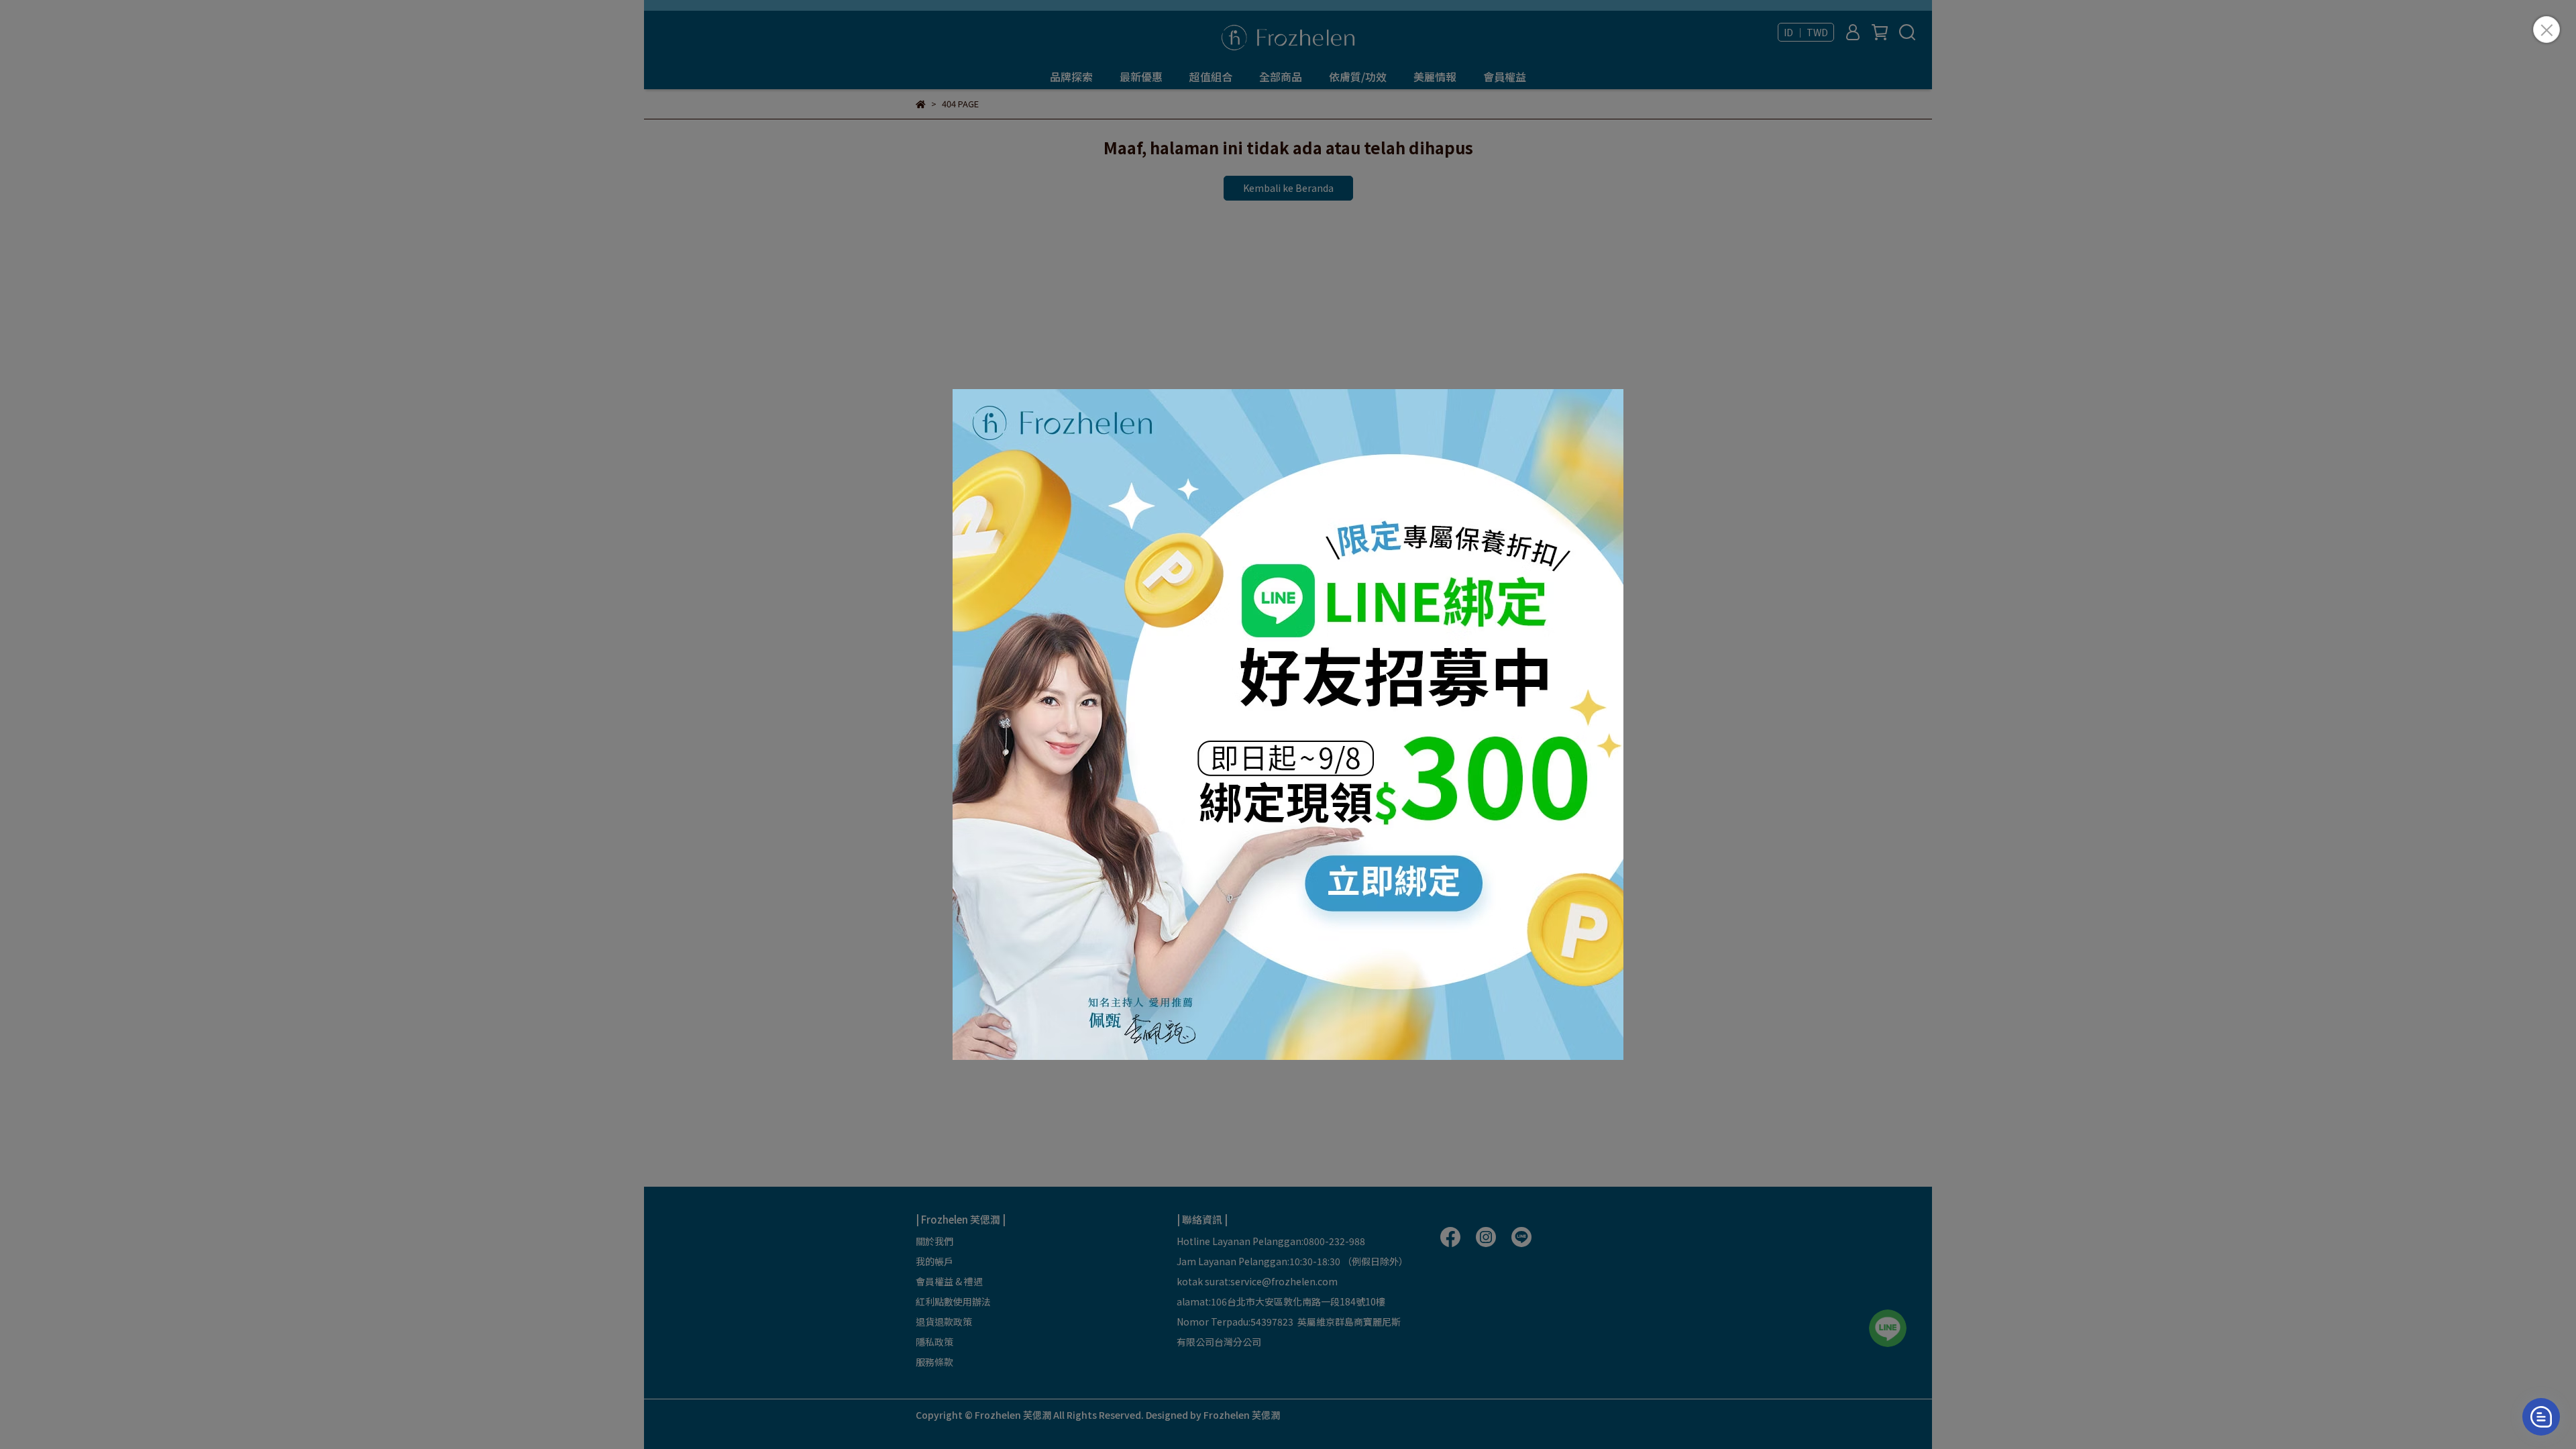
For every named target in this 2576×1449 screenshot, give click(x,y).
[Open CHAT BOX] (2541, 1417)
